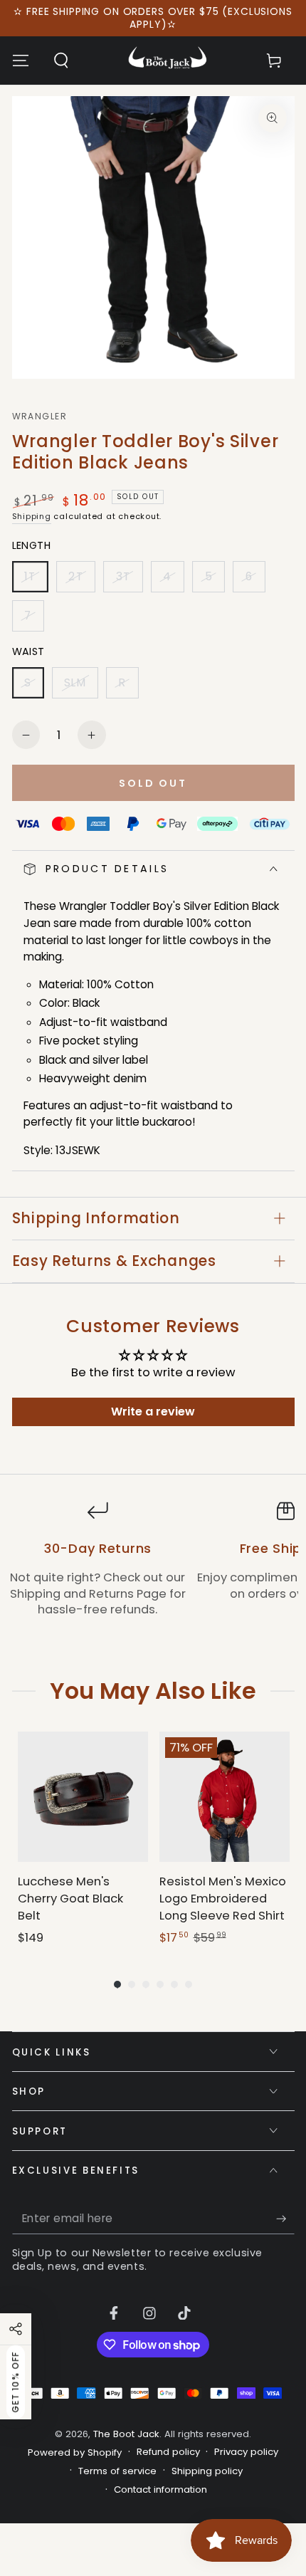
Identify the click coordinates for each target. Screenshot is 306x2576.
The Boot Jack (126, 2434)
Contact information (160, 2490)
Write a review (153, 1412)
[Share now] (16, 2329)
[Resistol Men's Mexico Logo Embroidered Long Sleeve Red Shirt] (225, 1797)
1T (36, 581)
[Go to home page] (168, 61)
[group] (83, 1839)
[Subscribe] (285, 2219)
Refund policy (168, 2452)
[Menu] (20, 61)
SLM (81, 687)
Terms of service (117, 2471)
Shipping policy (207, 2471)
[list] (153, 1567)
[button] (61, 61)
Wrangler (39, 417)
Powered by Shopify (75, 2453)
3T (129, 581)
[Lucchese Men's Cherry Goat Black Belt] (83, 1797)
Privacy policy (246, 2452)
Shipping (32, 516)
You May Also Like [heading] (153, 1691)
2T (81, 581)
